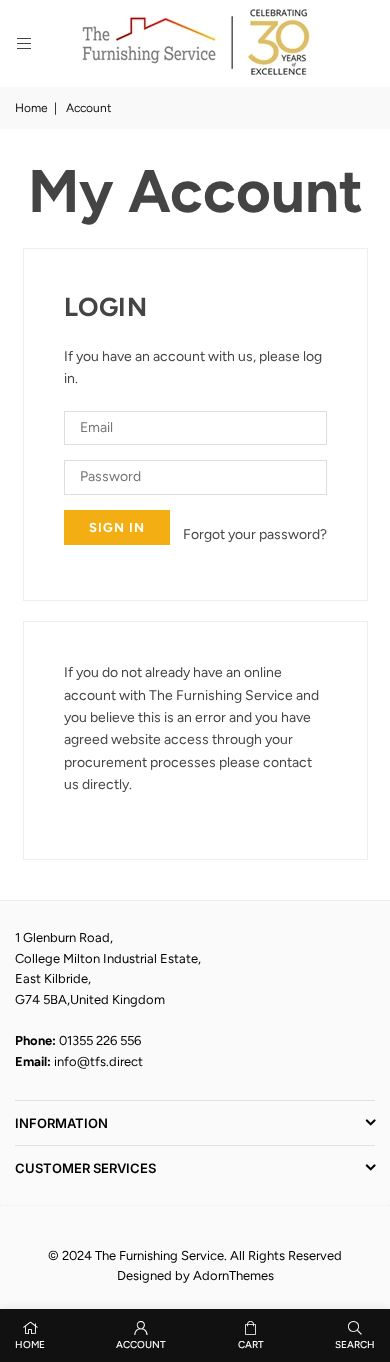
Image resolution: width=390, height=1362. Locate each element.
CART (251, 1344)
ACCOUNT (141, 1344)
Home (31, 108)
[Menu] (24, 43)
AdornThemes (233, 1275)
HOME (30, 1344)
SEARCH (355, 1344)
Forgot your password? (255, 534)
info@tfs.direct (98, 1061)
